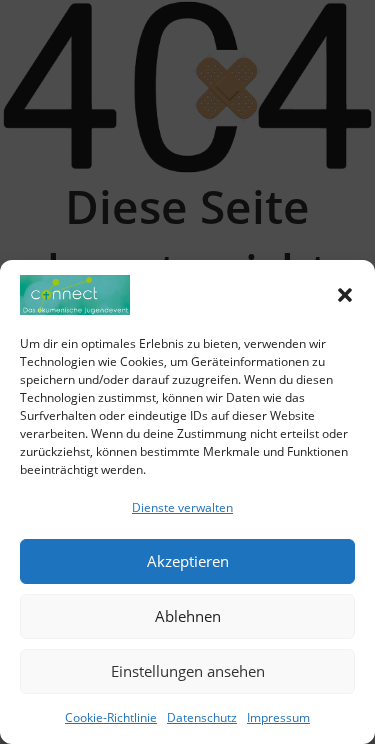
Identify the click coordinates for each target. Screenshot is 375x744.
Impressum (278, 717)
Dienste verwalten (182, 507)
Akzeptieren (188, 561)
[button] (345, 295)
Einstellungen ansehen (188, 671)
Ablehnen (188, 616)
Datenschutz (202, 717)
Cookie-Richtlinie (111, 717)
